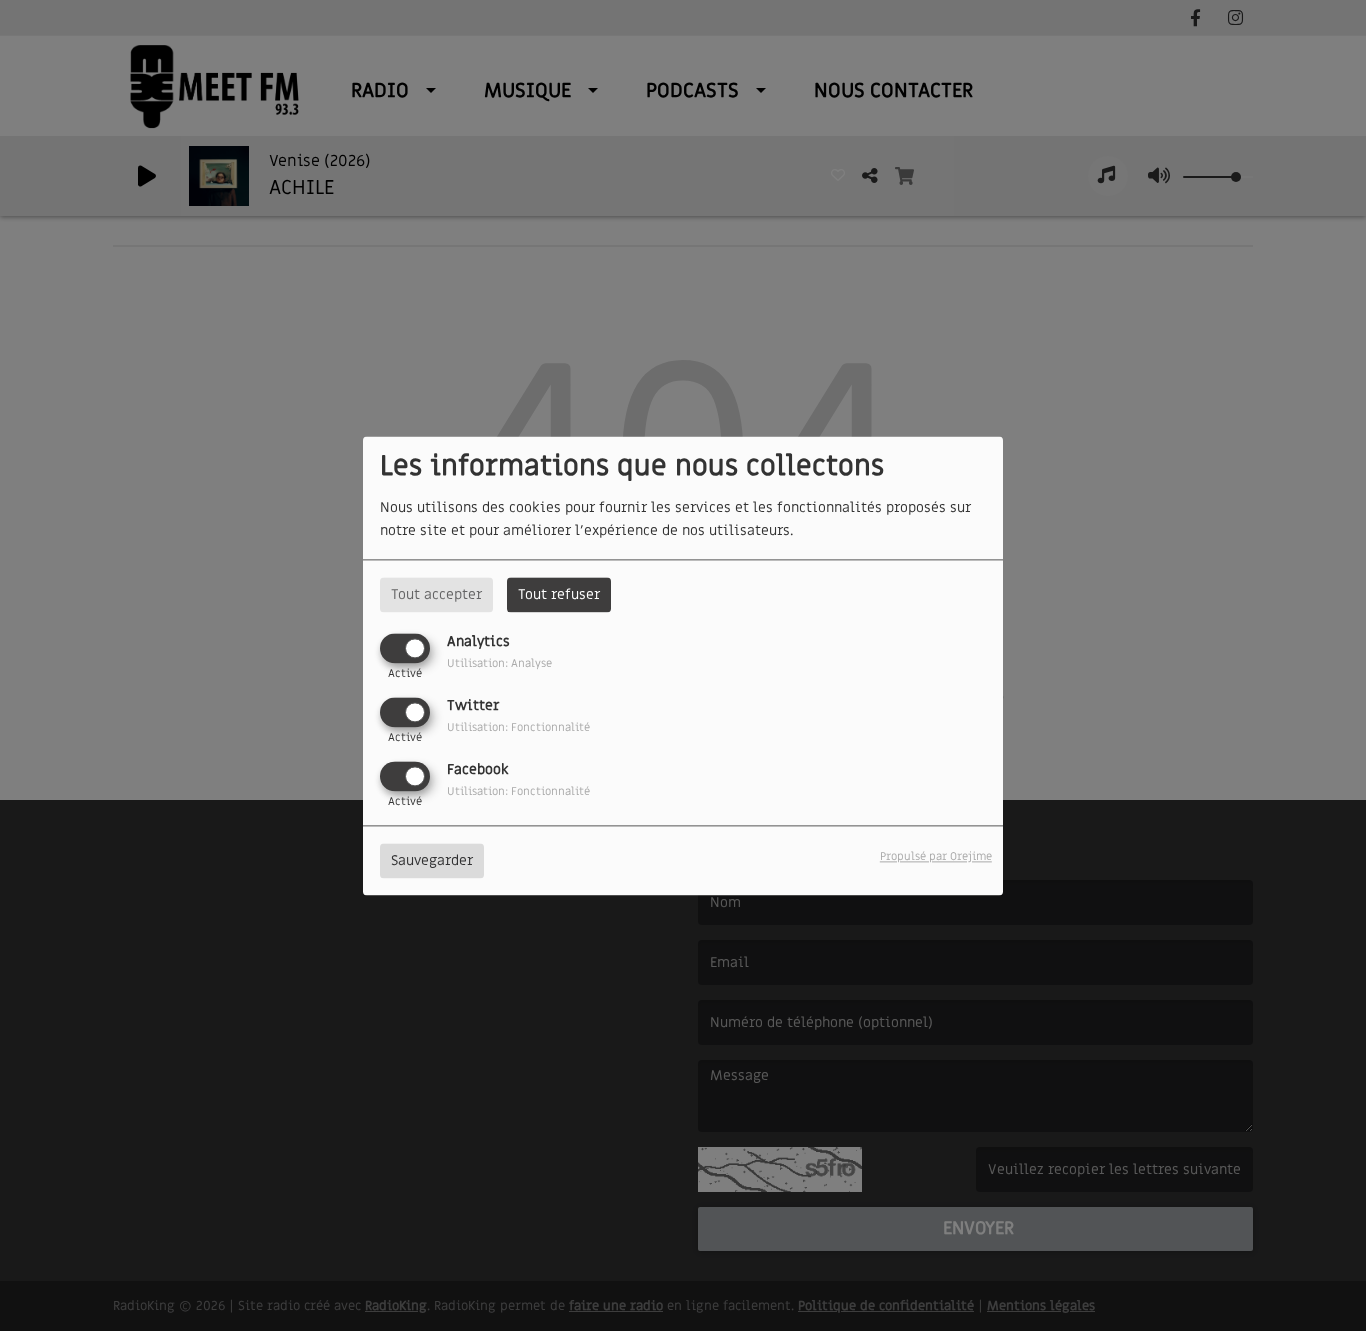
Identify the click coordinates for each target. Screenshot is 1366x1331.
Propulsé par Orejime (936, 856)
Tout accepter (436, 594)
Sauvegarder (432, 860)
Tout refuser (559, 594)
